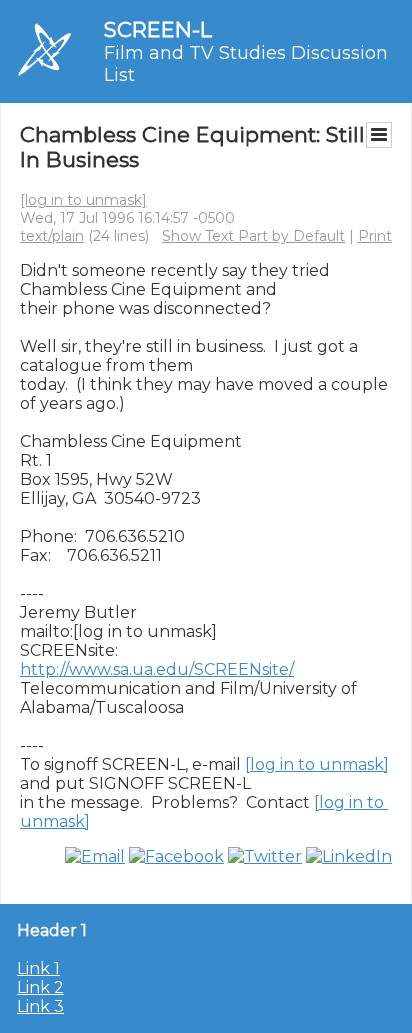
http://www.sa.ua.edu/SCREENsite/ (157, 669)
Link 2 (40, 987)
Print (375, 236)
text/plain (52, 236)
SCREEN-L (158, 29)
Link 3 (40, 1006)
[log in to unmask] (83, 200)
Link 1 (38, 968)
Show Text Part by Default (253, 236)
